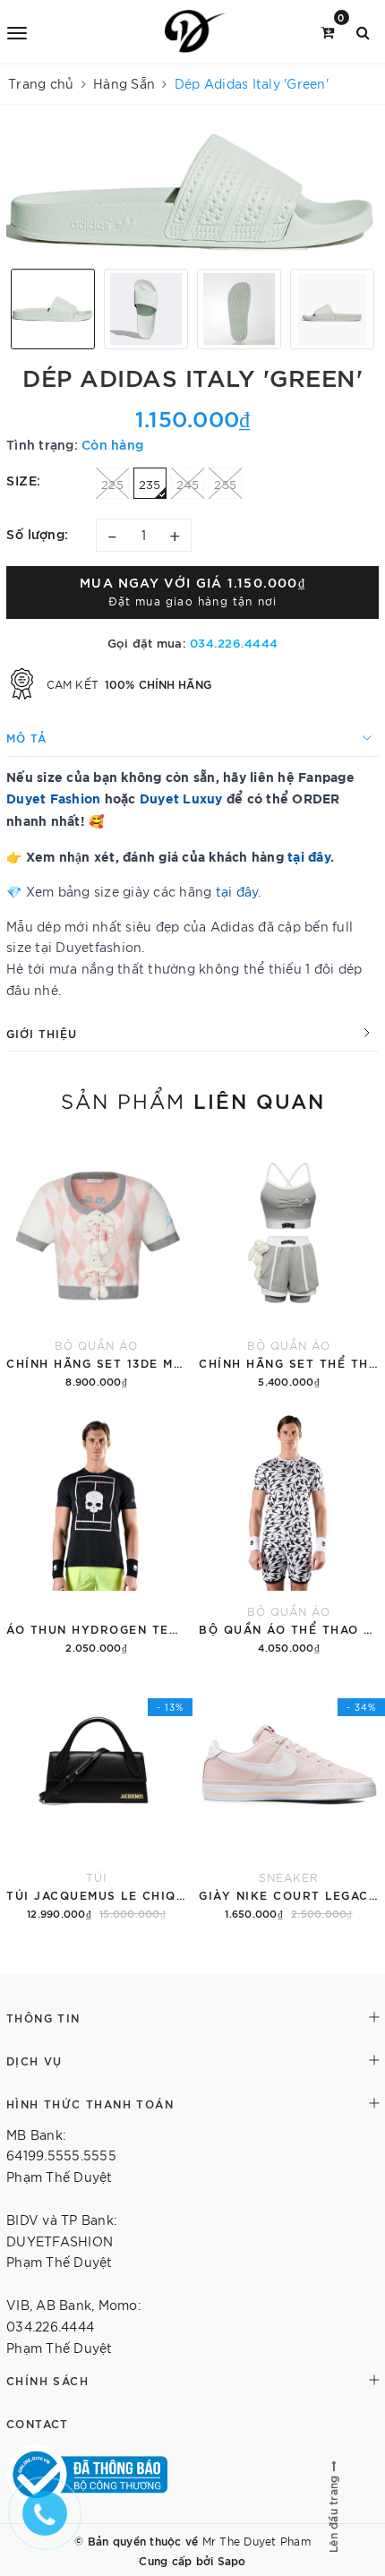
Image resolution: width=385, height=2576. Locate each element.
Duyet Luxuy (181, 798)
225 (112, 484)
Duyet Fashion (53, 798)
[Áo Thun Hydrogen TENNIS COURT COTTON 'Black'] (96, 1532)
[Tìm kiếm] (363, 31)
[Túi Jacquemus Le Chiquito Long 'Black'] (96, 1798)
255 (225, 484)
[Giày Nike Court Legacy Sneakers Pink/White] (289, 1798)
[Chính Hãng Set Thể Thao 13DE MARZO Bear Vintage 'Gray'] (289, 1266)
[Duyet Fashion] (195, 31)
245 (188, 484)
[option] (192, 193)
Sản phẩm (193, 1100)
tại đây (237, 891)
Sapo (232, 2560)
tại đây (309, 856)
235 (150, 484)
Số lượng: (38, 533)
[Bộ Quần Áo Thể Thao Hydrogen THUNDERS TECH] (289, 1532)
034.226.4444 (234, 642)
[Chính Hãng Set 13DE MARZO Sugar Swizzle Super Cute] (96, 1266)
